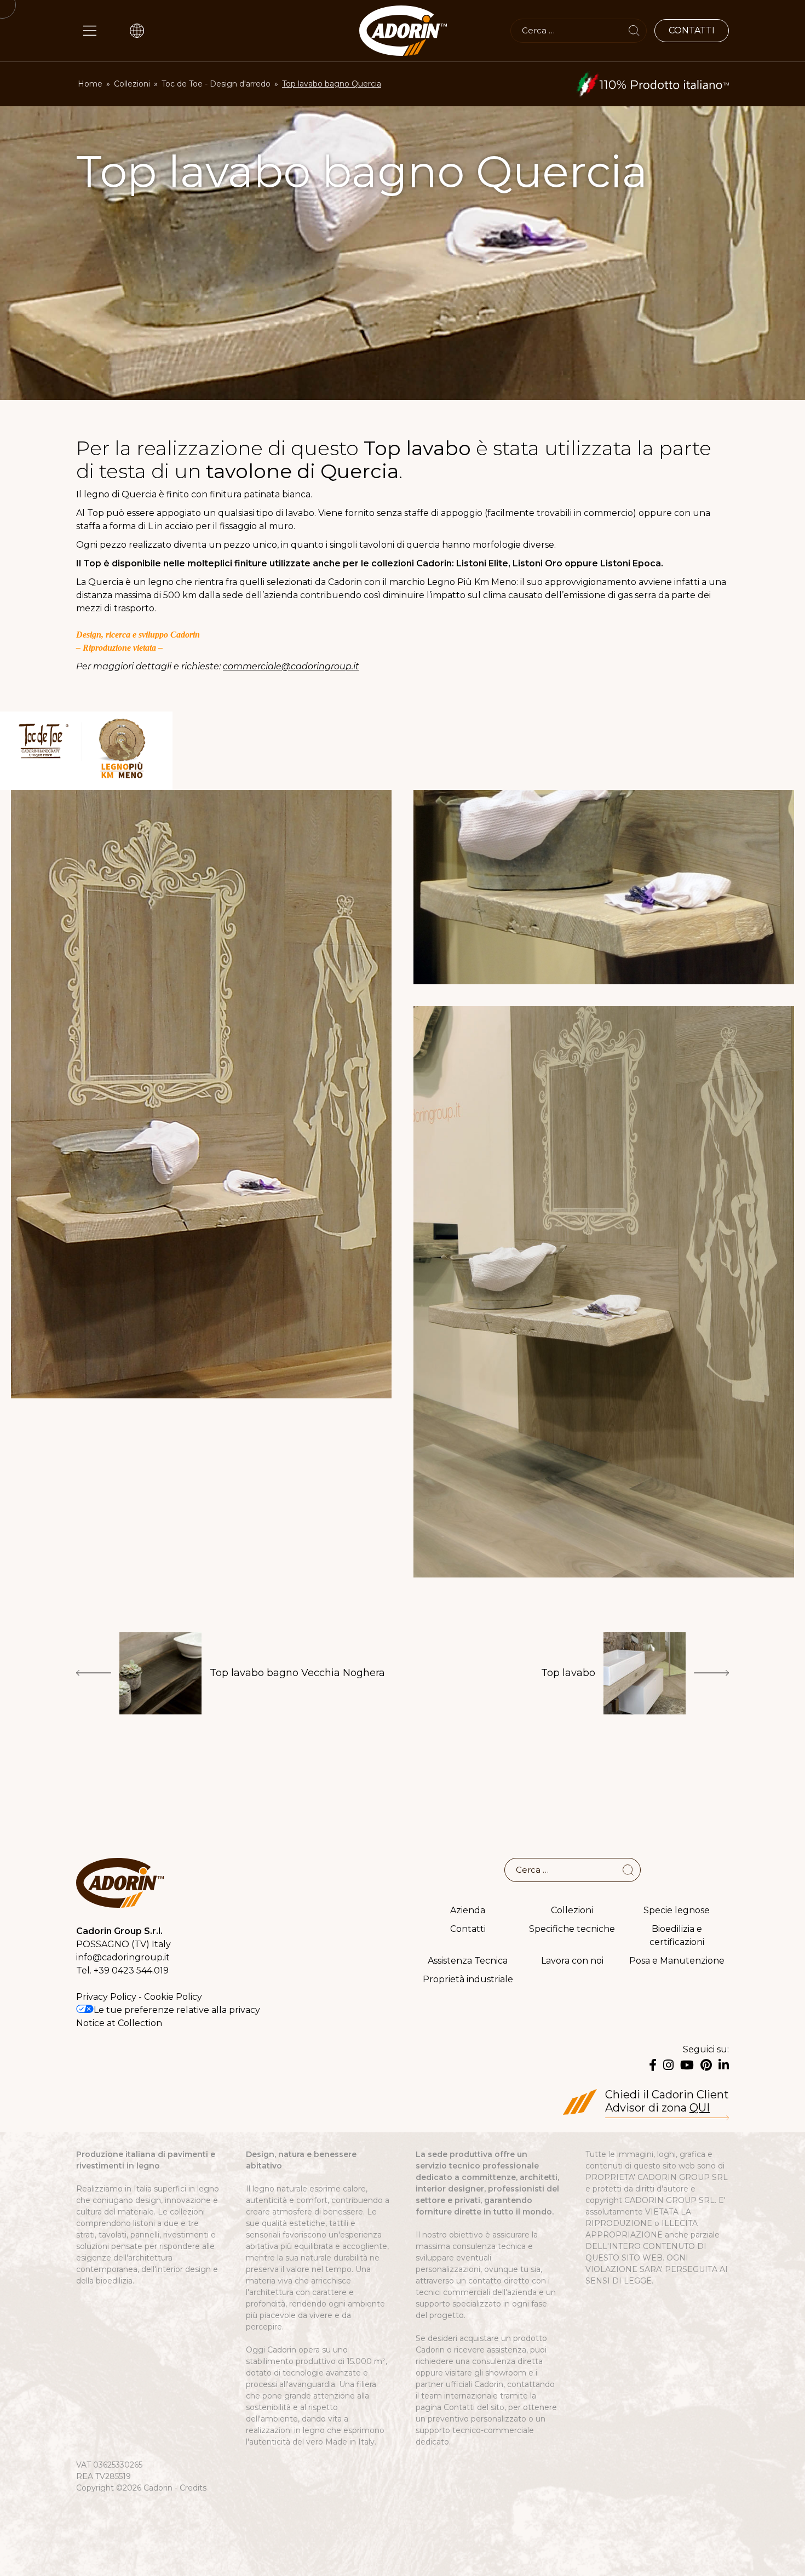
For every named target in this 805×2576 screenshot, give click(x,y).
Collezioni (132, 84)
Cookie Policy (173, 1997)
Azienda (468, 1910)
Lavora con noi (572, 1961)
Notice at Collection (119, 2023)
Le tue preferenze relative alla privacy (177, 2010)
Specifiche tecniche (572, 1929)
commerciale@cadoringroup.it (291, 666)
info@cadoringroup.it (123, 1957)
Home (90, 84)
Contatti (468, 1929)
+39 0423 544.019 (131, 1970)
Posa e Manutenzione (677, 1961)
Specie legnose (677, 1910)
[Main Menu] (90, 31)
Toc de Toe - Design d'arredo (216, 84)
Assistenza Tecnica (468, 1961)
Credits (193, 2488)
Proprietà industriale (468, 1979)
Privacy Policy (106, 1997)
